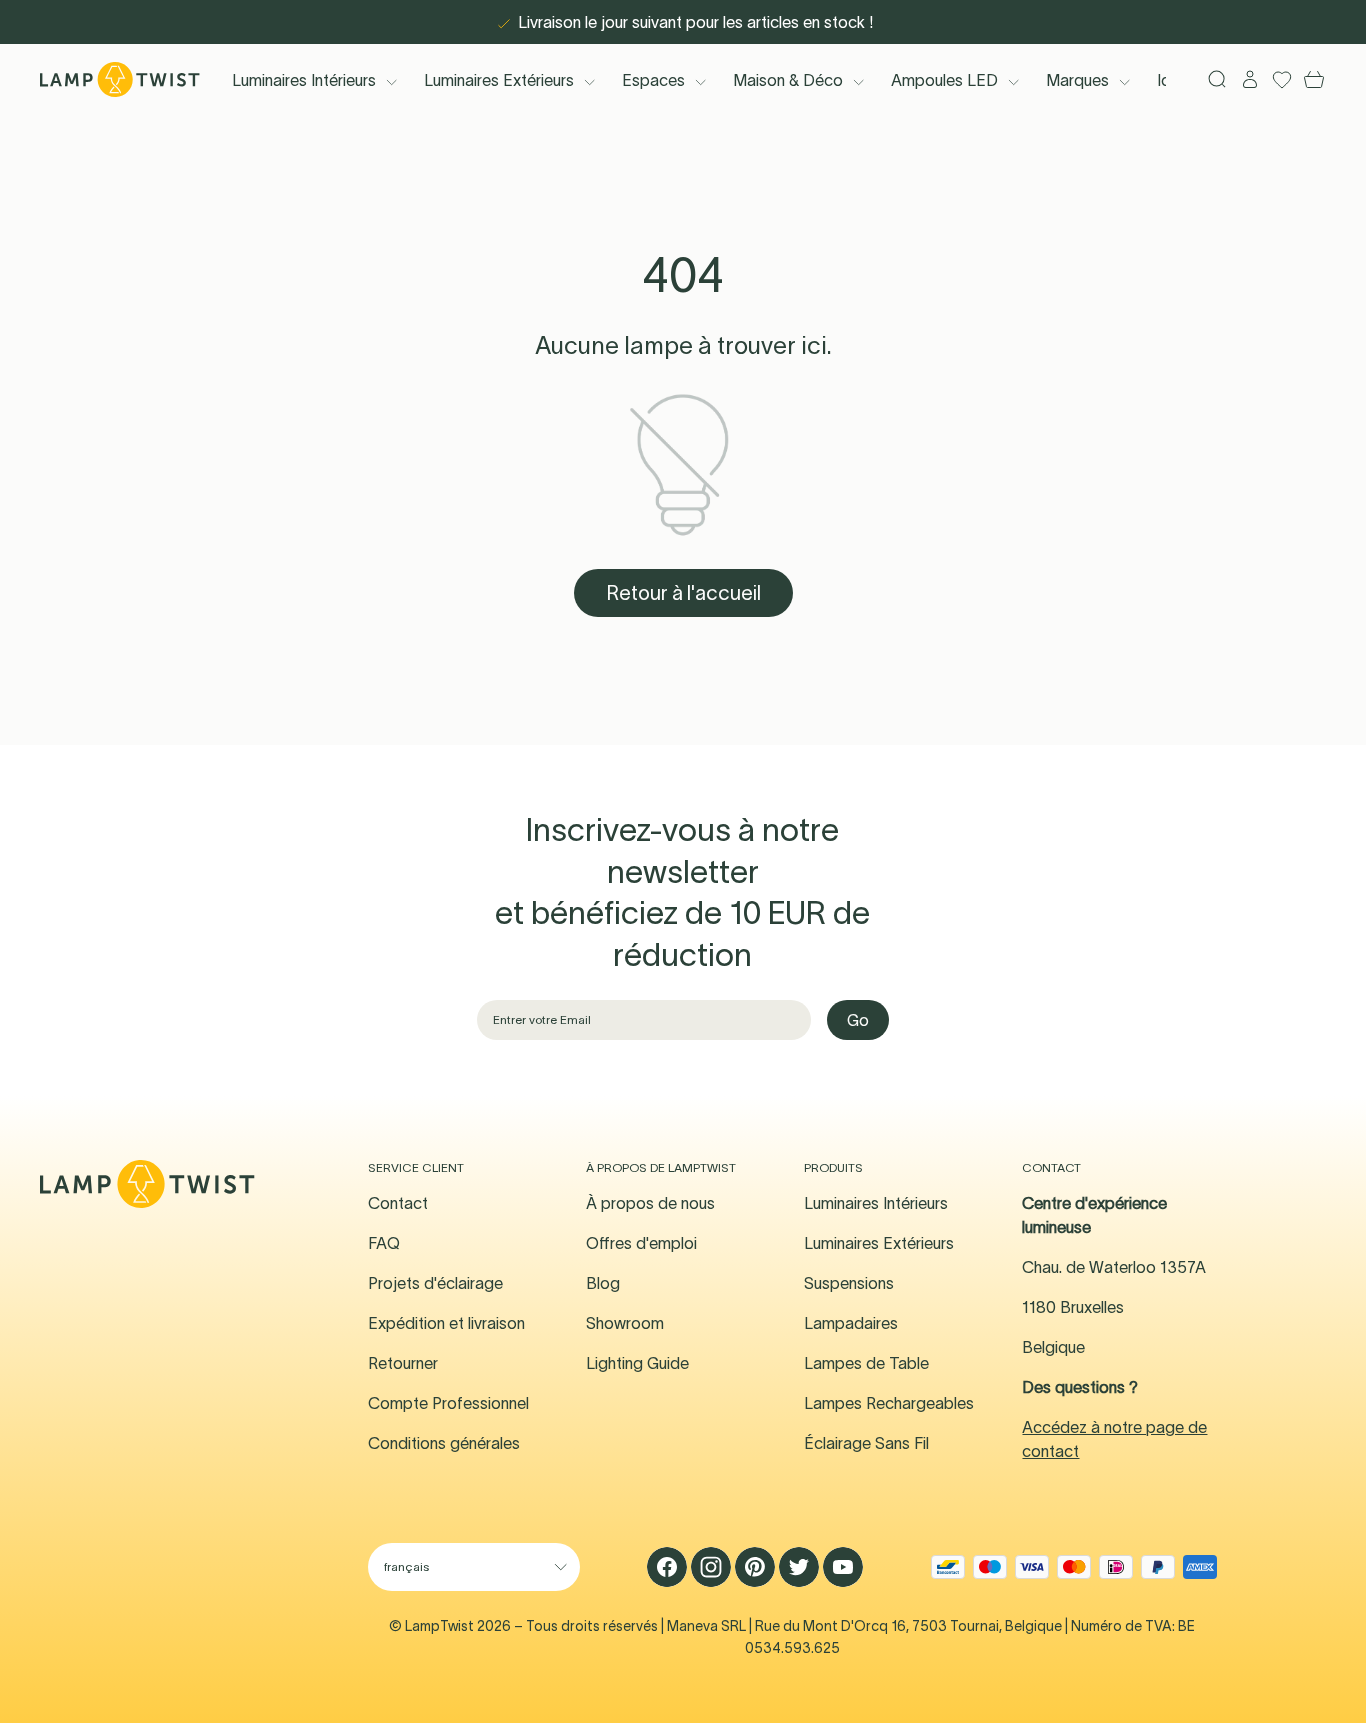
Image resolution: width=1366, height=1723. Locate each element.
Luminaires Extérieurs (499, 80)
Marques (1077, 80)
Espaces (653, 80)
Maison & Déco (788, 80)
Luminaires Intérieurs (304, 80)
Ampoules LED (944, 80)
